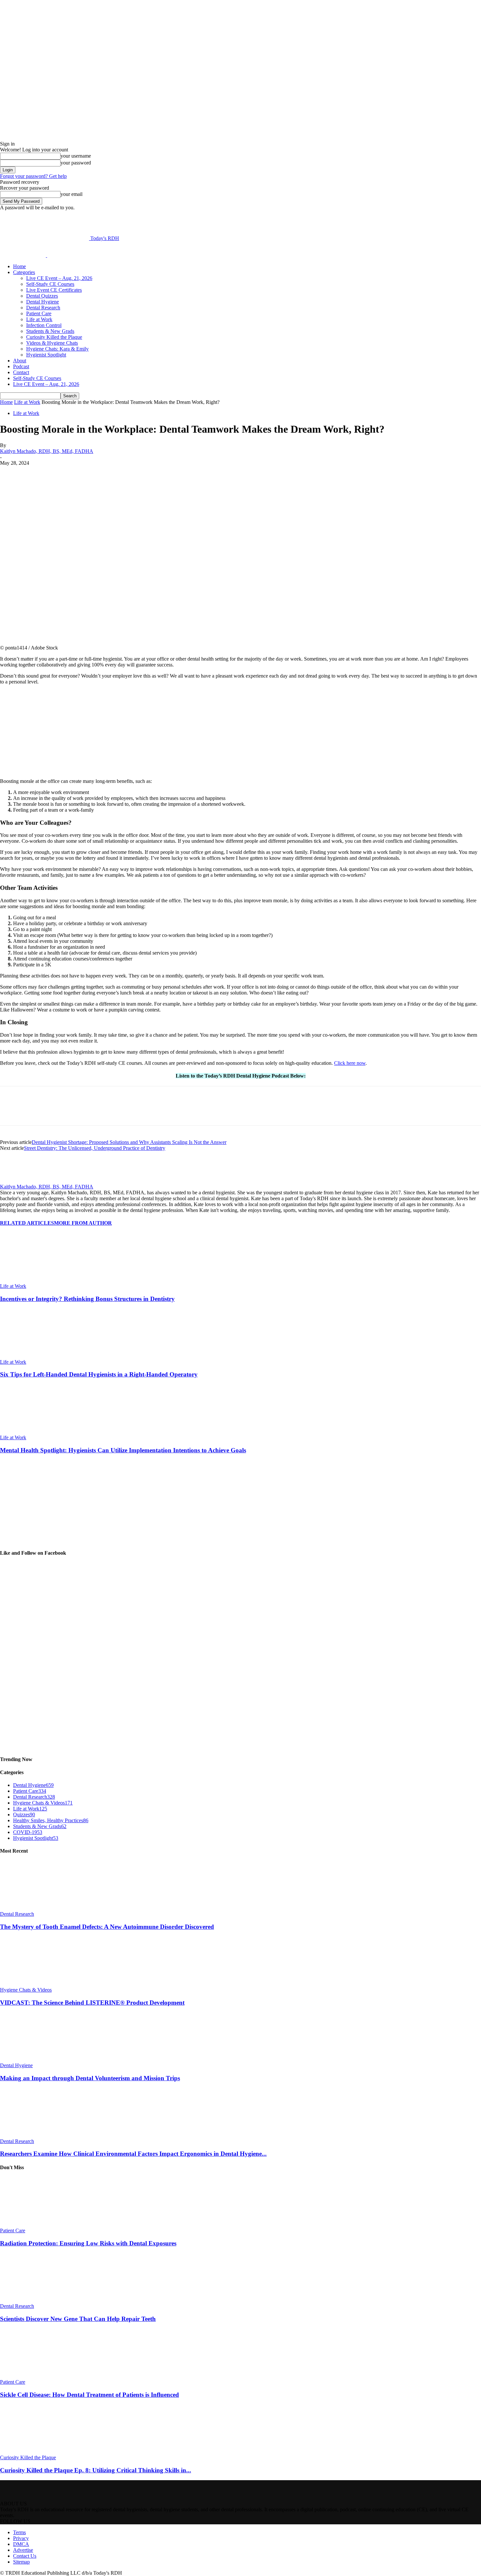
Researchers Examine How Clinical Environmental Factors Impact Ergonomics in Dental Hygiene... (133, 2154)
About (20, 361)
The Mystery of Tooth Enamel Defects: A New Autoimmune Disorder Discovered (107, 1927)
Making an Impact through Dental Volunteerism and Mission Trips (90, 2078)
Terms (19, 2532)
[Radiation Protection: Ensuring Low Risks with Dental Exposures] (36, 2225)
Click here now (350, 1063)
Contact (21, 372)
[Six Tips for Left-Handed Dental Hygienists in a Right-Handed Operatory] (36, 1356)
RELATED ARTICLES (27, 1223)
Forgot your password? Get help (33, 176)
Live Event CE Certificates (54, 290)
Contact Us (25, 2556)
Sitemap (21, 2562)
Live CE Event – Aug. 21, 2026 (59, 278)
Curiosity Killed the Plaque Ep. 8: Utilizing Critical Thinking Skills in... (96, 2470)
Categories (24, 272)
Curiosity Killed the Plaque (54, 337)
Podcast (21, 366)
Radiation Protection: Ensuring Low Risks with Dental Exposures (88, 2243)
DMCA (21, 2544)
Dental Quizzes (42, 296)
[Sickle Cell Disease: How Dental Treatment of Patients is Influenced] (36, 2376)
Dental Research (43, 308)
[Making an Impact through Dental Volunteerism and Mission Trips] (36, 2059)
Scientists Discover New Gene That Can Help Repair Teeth (78, 2319)
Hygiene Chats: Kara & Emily (57, 349)
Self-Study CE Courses (50, 284)
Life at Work (39, 319)
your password (76, 163)
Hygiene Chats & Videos (26, 1990)
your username (76, 156)
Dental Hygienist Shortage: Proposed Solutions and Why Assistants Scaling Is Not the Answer (129, 1142)
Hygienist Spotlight (46, 355)
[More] (165, 473)
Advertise (23, 2550)
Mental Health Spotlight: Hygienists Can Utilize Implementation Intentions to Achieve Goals (123, 1450)
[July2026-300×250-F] (49, 770)
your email (71, 194)
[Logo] (24, 255)
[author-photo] (16, 1181)
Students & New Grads (50, 331)
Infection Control (44, 325)
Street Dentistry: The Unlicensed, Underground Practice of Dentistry (95, 1148)
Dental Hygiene (43, 302)
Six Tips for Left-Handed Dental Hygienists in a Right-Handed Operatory (99, 1374)
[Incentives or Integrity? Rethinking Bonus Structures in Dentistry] (36, 1280)
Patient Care (39, 313)
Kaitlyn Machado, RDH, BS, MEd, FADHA (47, 451)
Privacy (21, 2538)
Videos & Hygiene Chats (52, 343)
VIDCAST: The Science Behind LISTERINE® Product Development (92, 2003)
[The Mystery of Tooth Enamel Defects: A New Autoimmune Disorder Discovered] (36, 1908)
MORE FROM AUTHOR (83, 1223)
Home (19, 266)
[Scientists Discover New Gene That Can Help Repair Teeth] (36, 2300)
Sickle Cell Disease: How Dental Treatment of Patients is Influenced (89, 2395)
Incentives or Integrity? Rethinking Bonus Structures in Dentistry (87, 1299)
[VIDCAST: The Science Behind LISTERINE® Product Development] (36, 1984)
